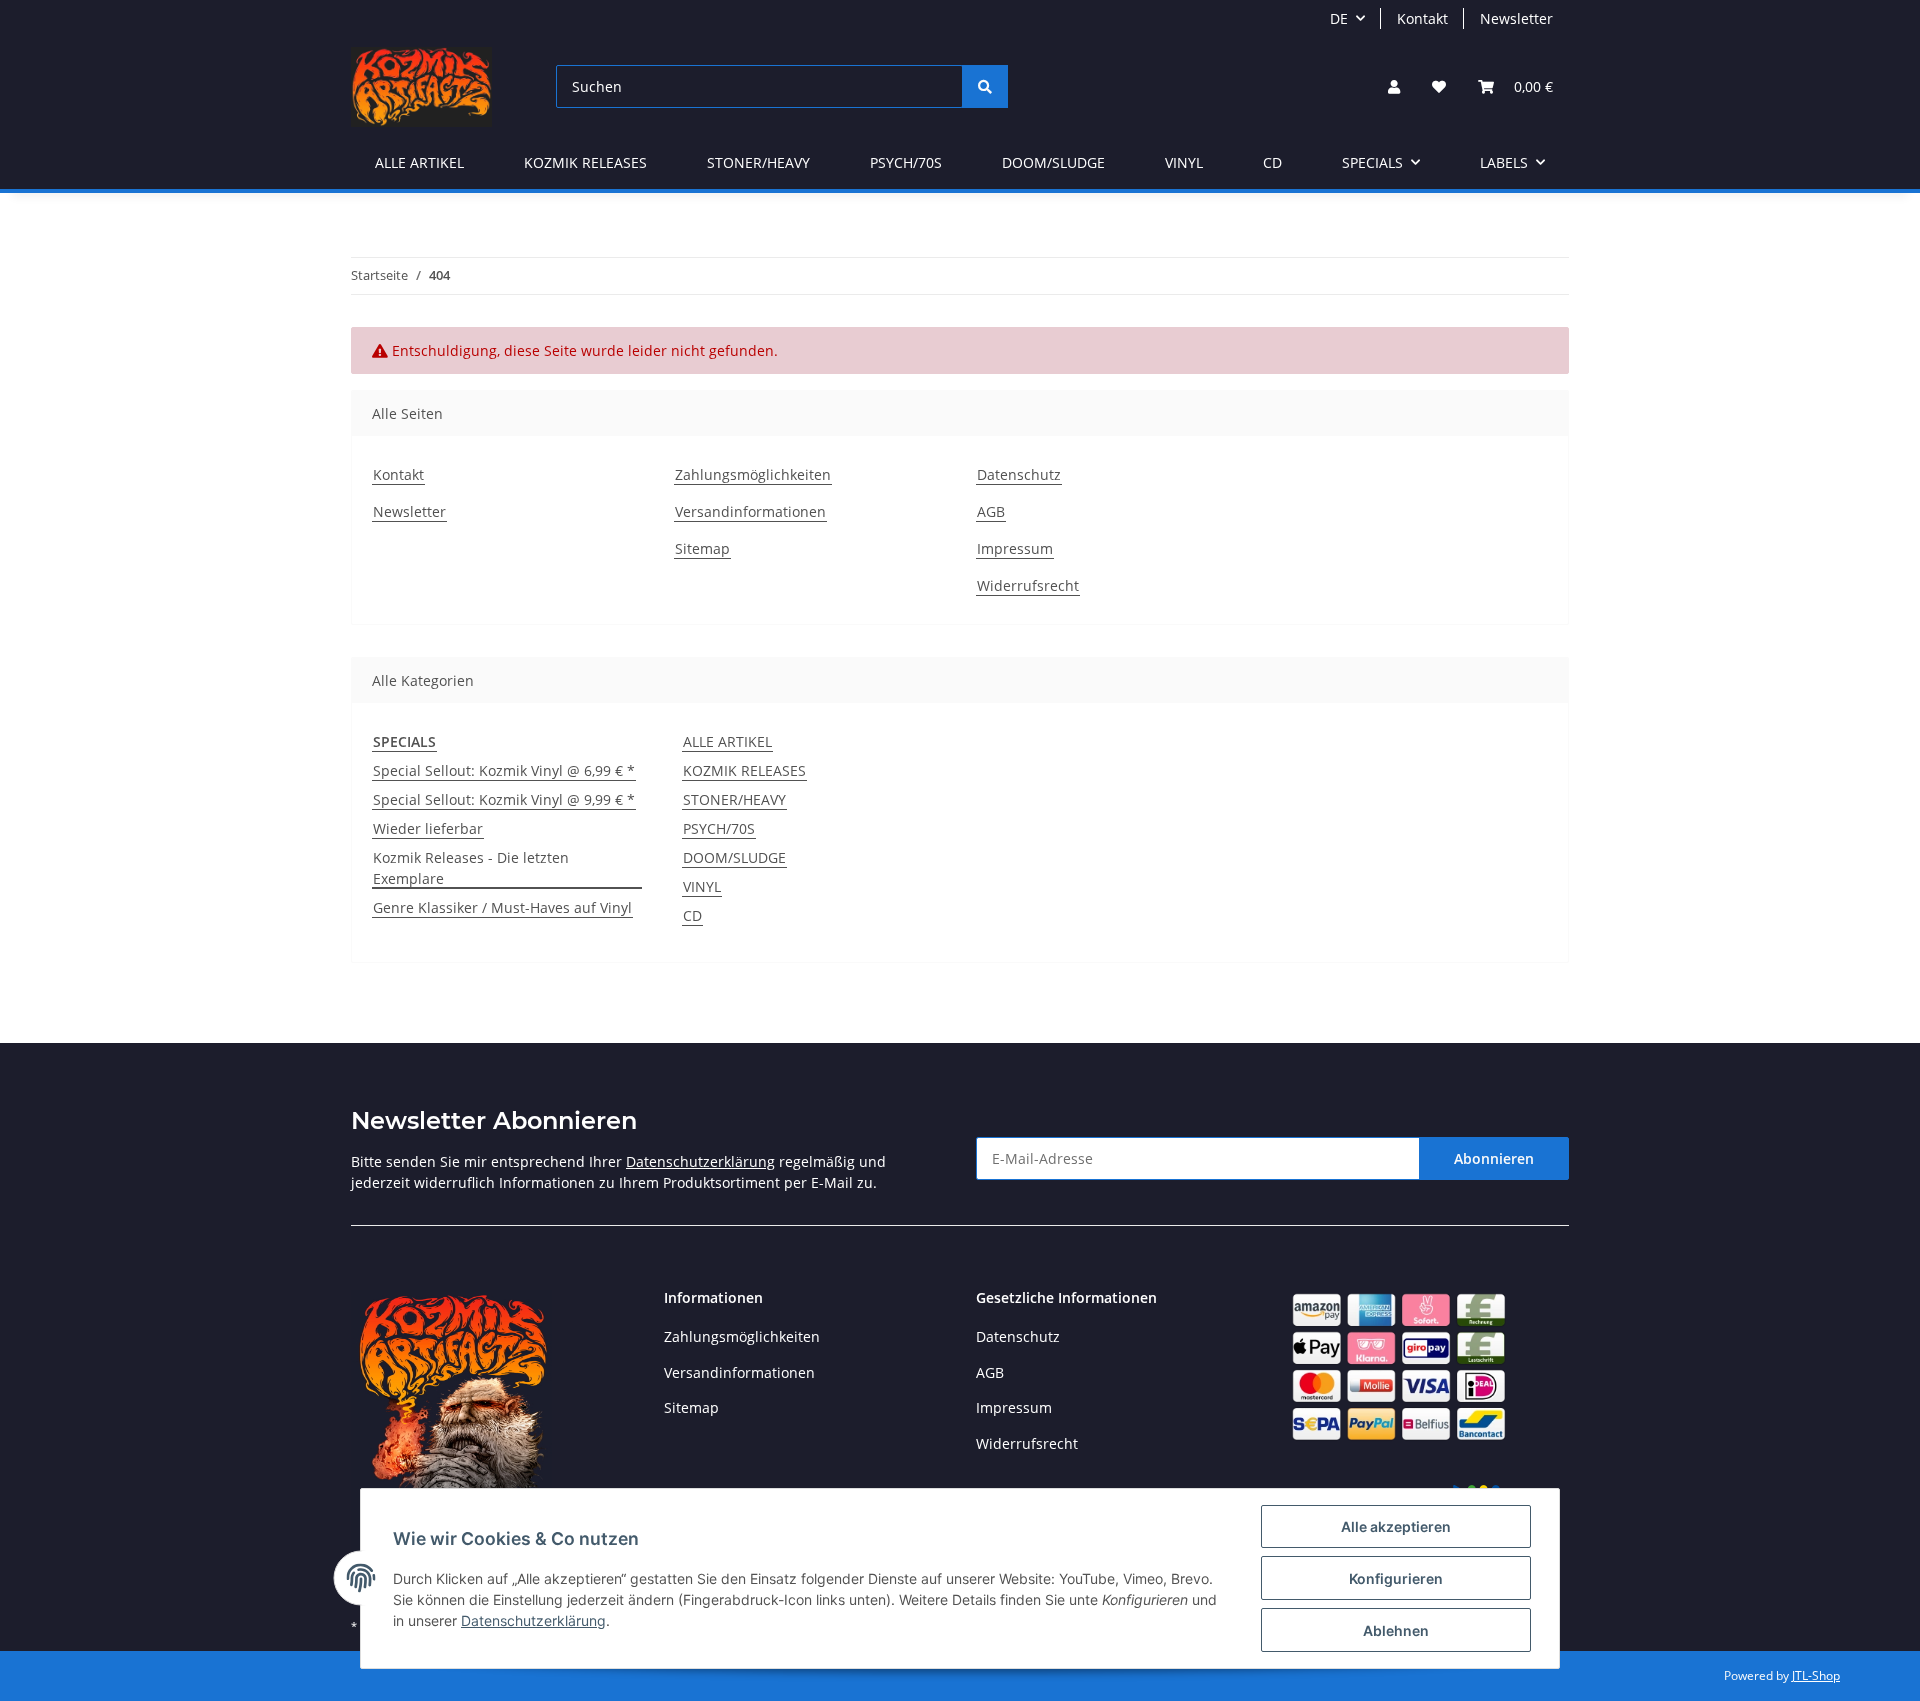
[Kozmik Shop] (421, 86)
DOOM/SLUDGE (734, 857)
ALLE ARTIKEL (727, 741)
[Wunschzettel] (1439, 86)
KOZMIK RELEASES (744, 770)
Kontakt (1422, 18)
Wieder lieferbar (428, 828)
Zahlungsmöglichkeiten (753, 474)
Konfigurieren (1396, 1578)
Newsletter (1516, 18)
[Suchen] (985, 86)
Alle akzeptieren (1396, 1526)
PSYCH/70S (719, 828)
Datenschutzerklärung (700, 1161)
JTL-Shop (1816, 1675)
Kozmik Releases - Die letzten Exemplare (471, 868)
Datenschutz (1019, 474)
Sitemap (702, 548)
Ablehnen (1396, 1630)
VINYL (702, 886)
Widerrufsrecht (1028, 585)
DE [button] (1339, 18)
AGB (991, 511)
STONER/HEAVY (734, 799)
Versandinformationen (750, 511)
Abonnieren (1494, 1158)
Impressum (1015, 548)
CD (692, 915)
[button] (1394, 86)
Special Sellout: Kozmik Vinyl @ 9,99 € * (504, 799)
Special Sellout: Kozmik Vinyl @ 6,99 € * (504, 770)
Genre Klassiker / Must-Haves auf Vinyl (502, 907)
